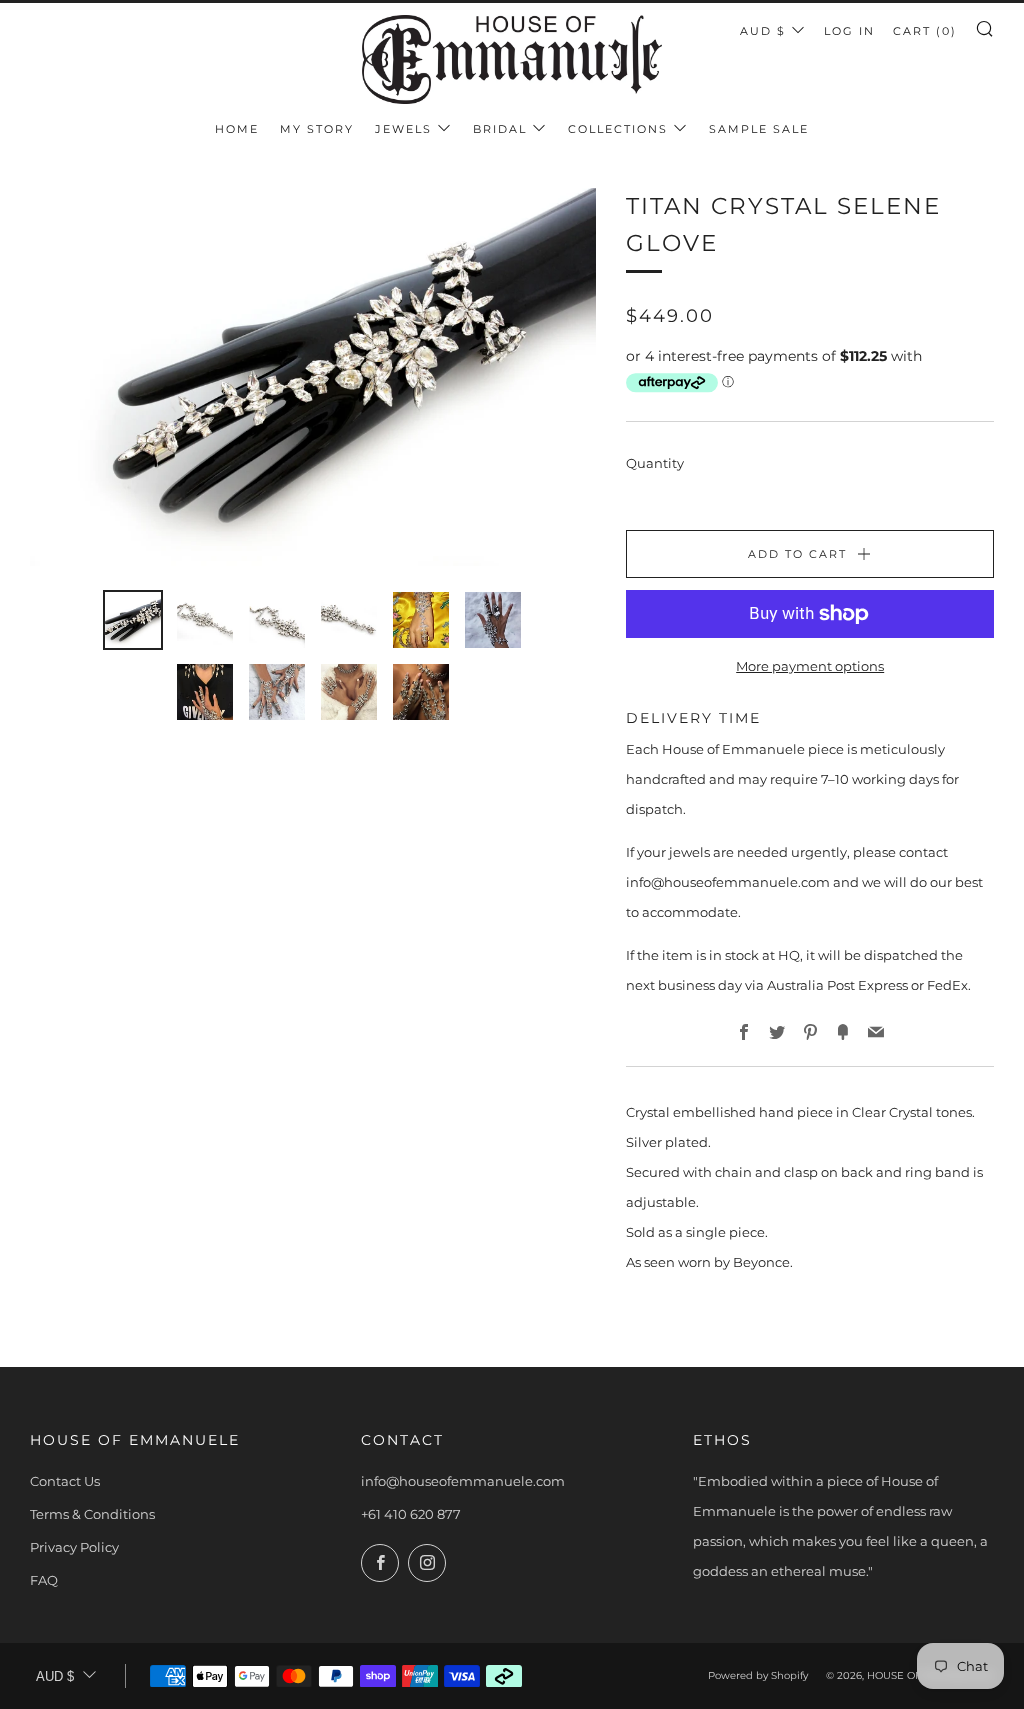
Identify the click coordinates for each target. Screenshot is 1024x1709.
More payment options (810, 666)
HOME (237, 129)
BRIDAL (500, 129)
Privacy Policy (74, 1547)
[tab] (133, 620)
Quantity (655, 463)
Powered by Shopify (758, 1675)
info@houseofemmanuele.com (463, 1481)
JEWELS (403, 129)
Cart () (925, 31)
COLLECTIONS (618, 129)
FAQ (44, 1580)
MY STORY (317, 129)
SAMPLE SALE (759, 129)
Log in (849, 31)
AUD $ (763, 31)
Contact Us (65, 1481)
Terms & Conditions (92, 1514)
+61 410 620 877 (411, 1514)
